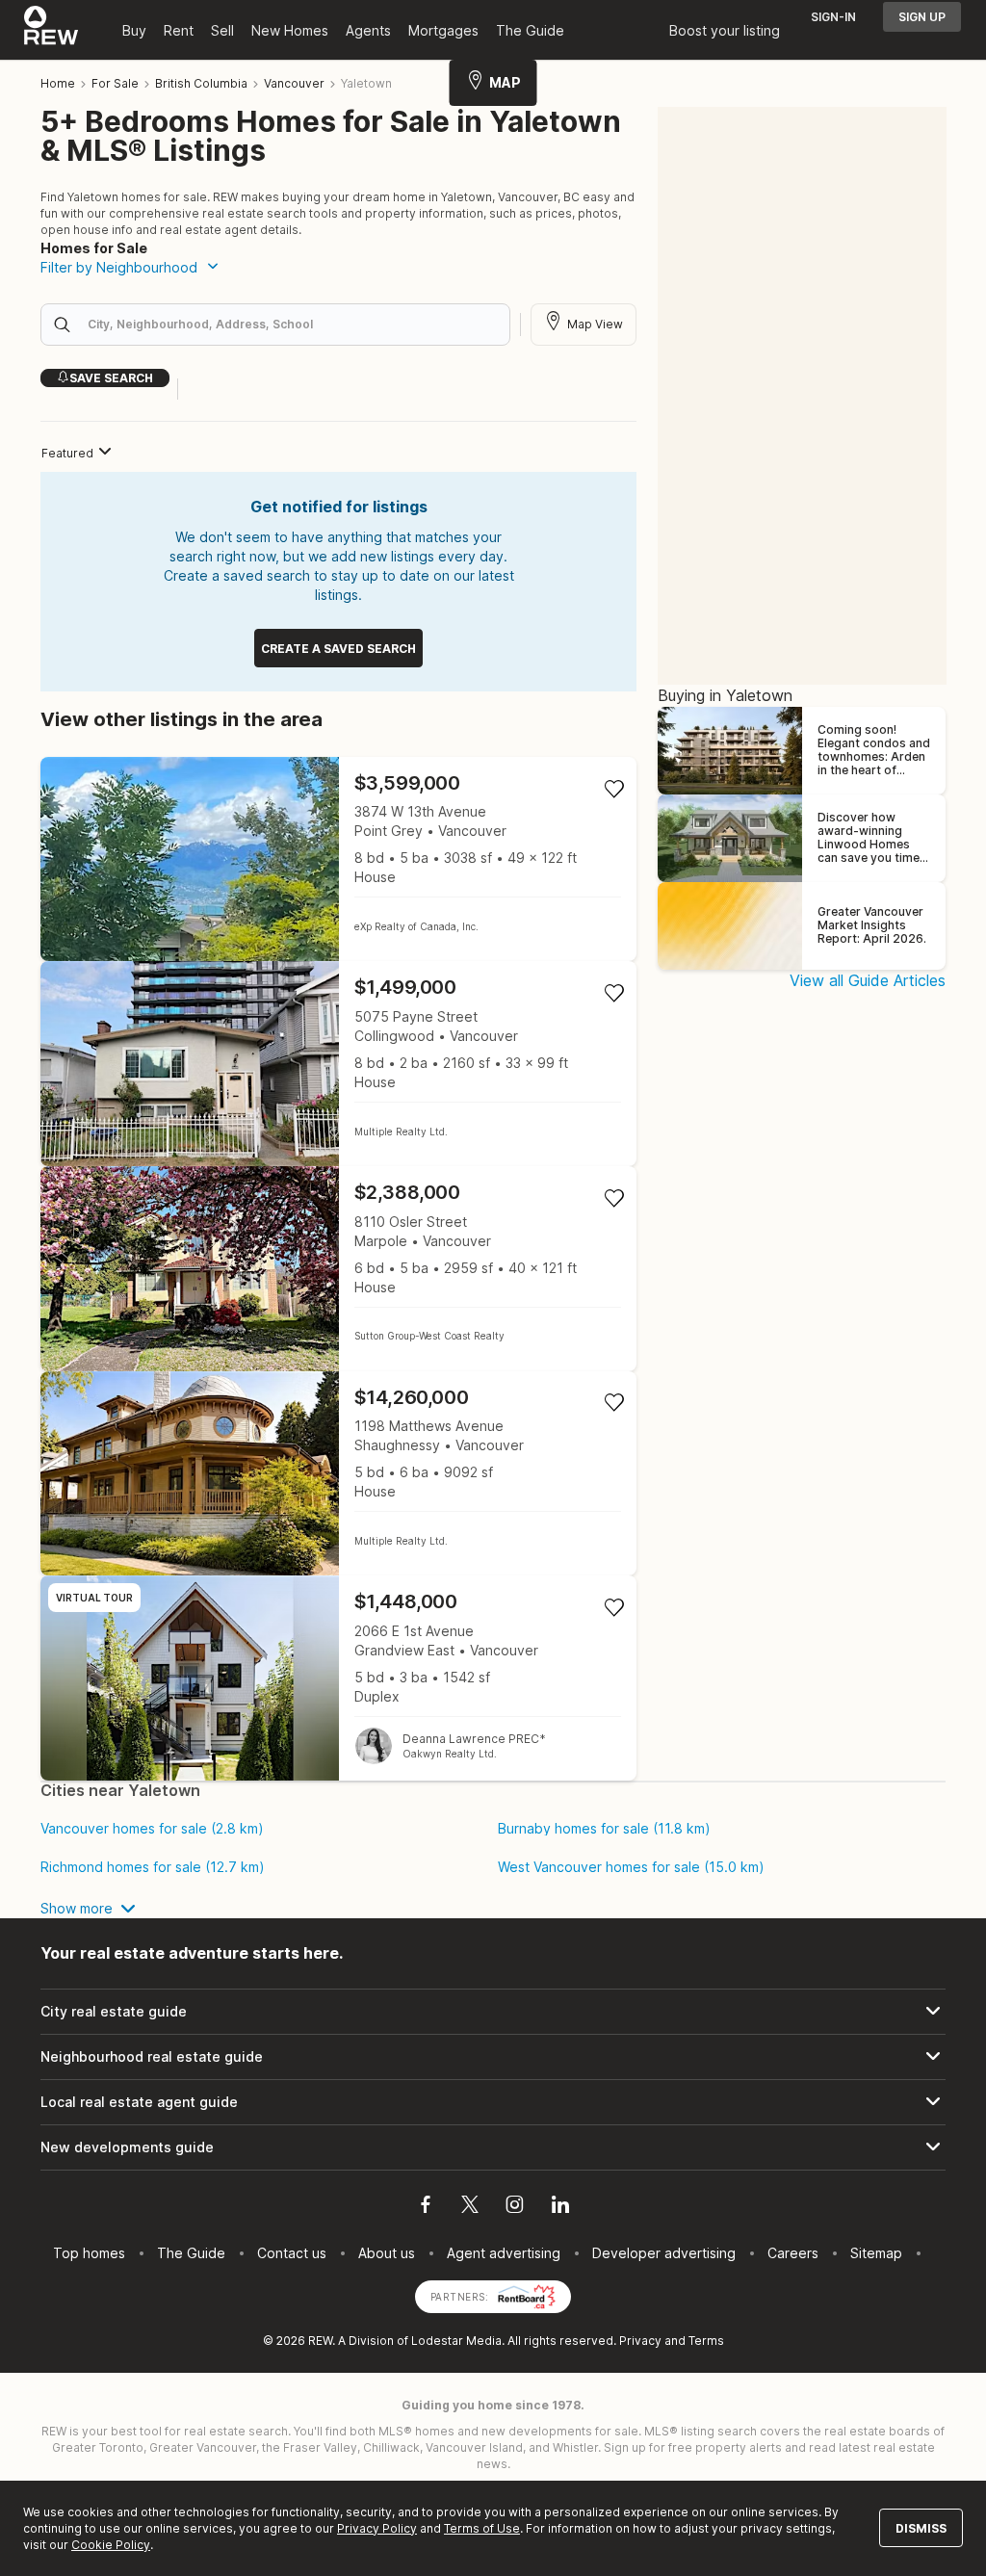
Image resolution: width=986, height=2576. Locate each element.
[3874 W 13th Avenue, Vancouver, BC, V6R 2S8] (338, 859)
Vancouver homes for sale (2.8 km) (152, 1829)
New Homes (290, 30)
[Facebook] (426, 2207)
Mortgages (443, 30)
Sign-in (833, 17)
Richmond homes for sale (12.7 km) (153, 1867)
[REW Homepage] (52, 30)
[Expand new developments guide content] (493, 2147)
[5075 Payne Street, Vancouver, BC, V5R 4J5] (338, 1064)
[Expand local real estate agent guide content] (493, 2102)
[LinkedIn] (560, 2207)
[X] (470, 2207)
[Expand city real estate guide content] (493, 2012)
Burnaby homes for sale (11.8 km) (604, 1829)
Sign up (922, 17)
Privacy (640, 2341)
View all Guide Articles (868, 980)
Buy (134, 30)
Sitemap (876, 2253)
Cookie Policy (111, 2545)
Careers (793, 2253)
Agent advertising (504, 2253)
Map (505, 82)
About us (387, 2253)
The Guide (530, 30)
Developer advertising (664, 2253)
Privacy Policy (377, 2528)
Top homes (89, 2253)
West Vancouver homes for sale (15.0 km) (631, 1867)
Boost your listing (725, 30)
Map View (595, 324)
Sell (222, 30)
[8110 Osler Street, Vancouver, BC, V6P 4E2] (338, 1269)
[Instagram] (515, 2207)
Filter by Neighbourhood (119, 267)
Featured (67, 453)
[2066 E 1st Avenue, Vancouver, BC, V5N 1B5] (338, 1678)
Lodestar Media (456, 2341)
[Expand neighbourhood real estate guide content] (493, 2057)
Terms (706, 2341)
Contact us (292, 2253)
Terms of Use (482, 2528)
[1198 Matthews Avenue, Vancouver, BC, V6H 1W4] (338, 1474)
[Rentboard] (527, 2295)
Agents (368, 30)
